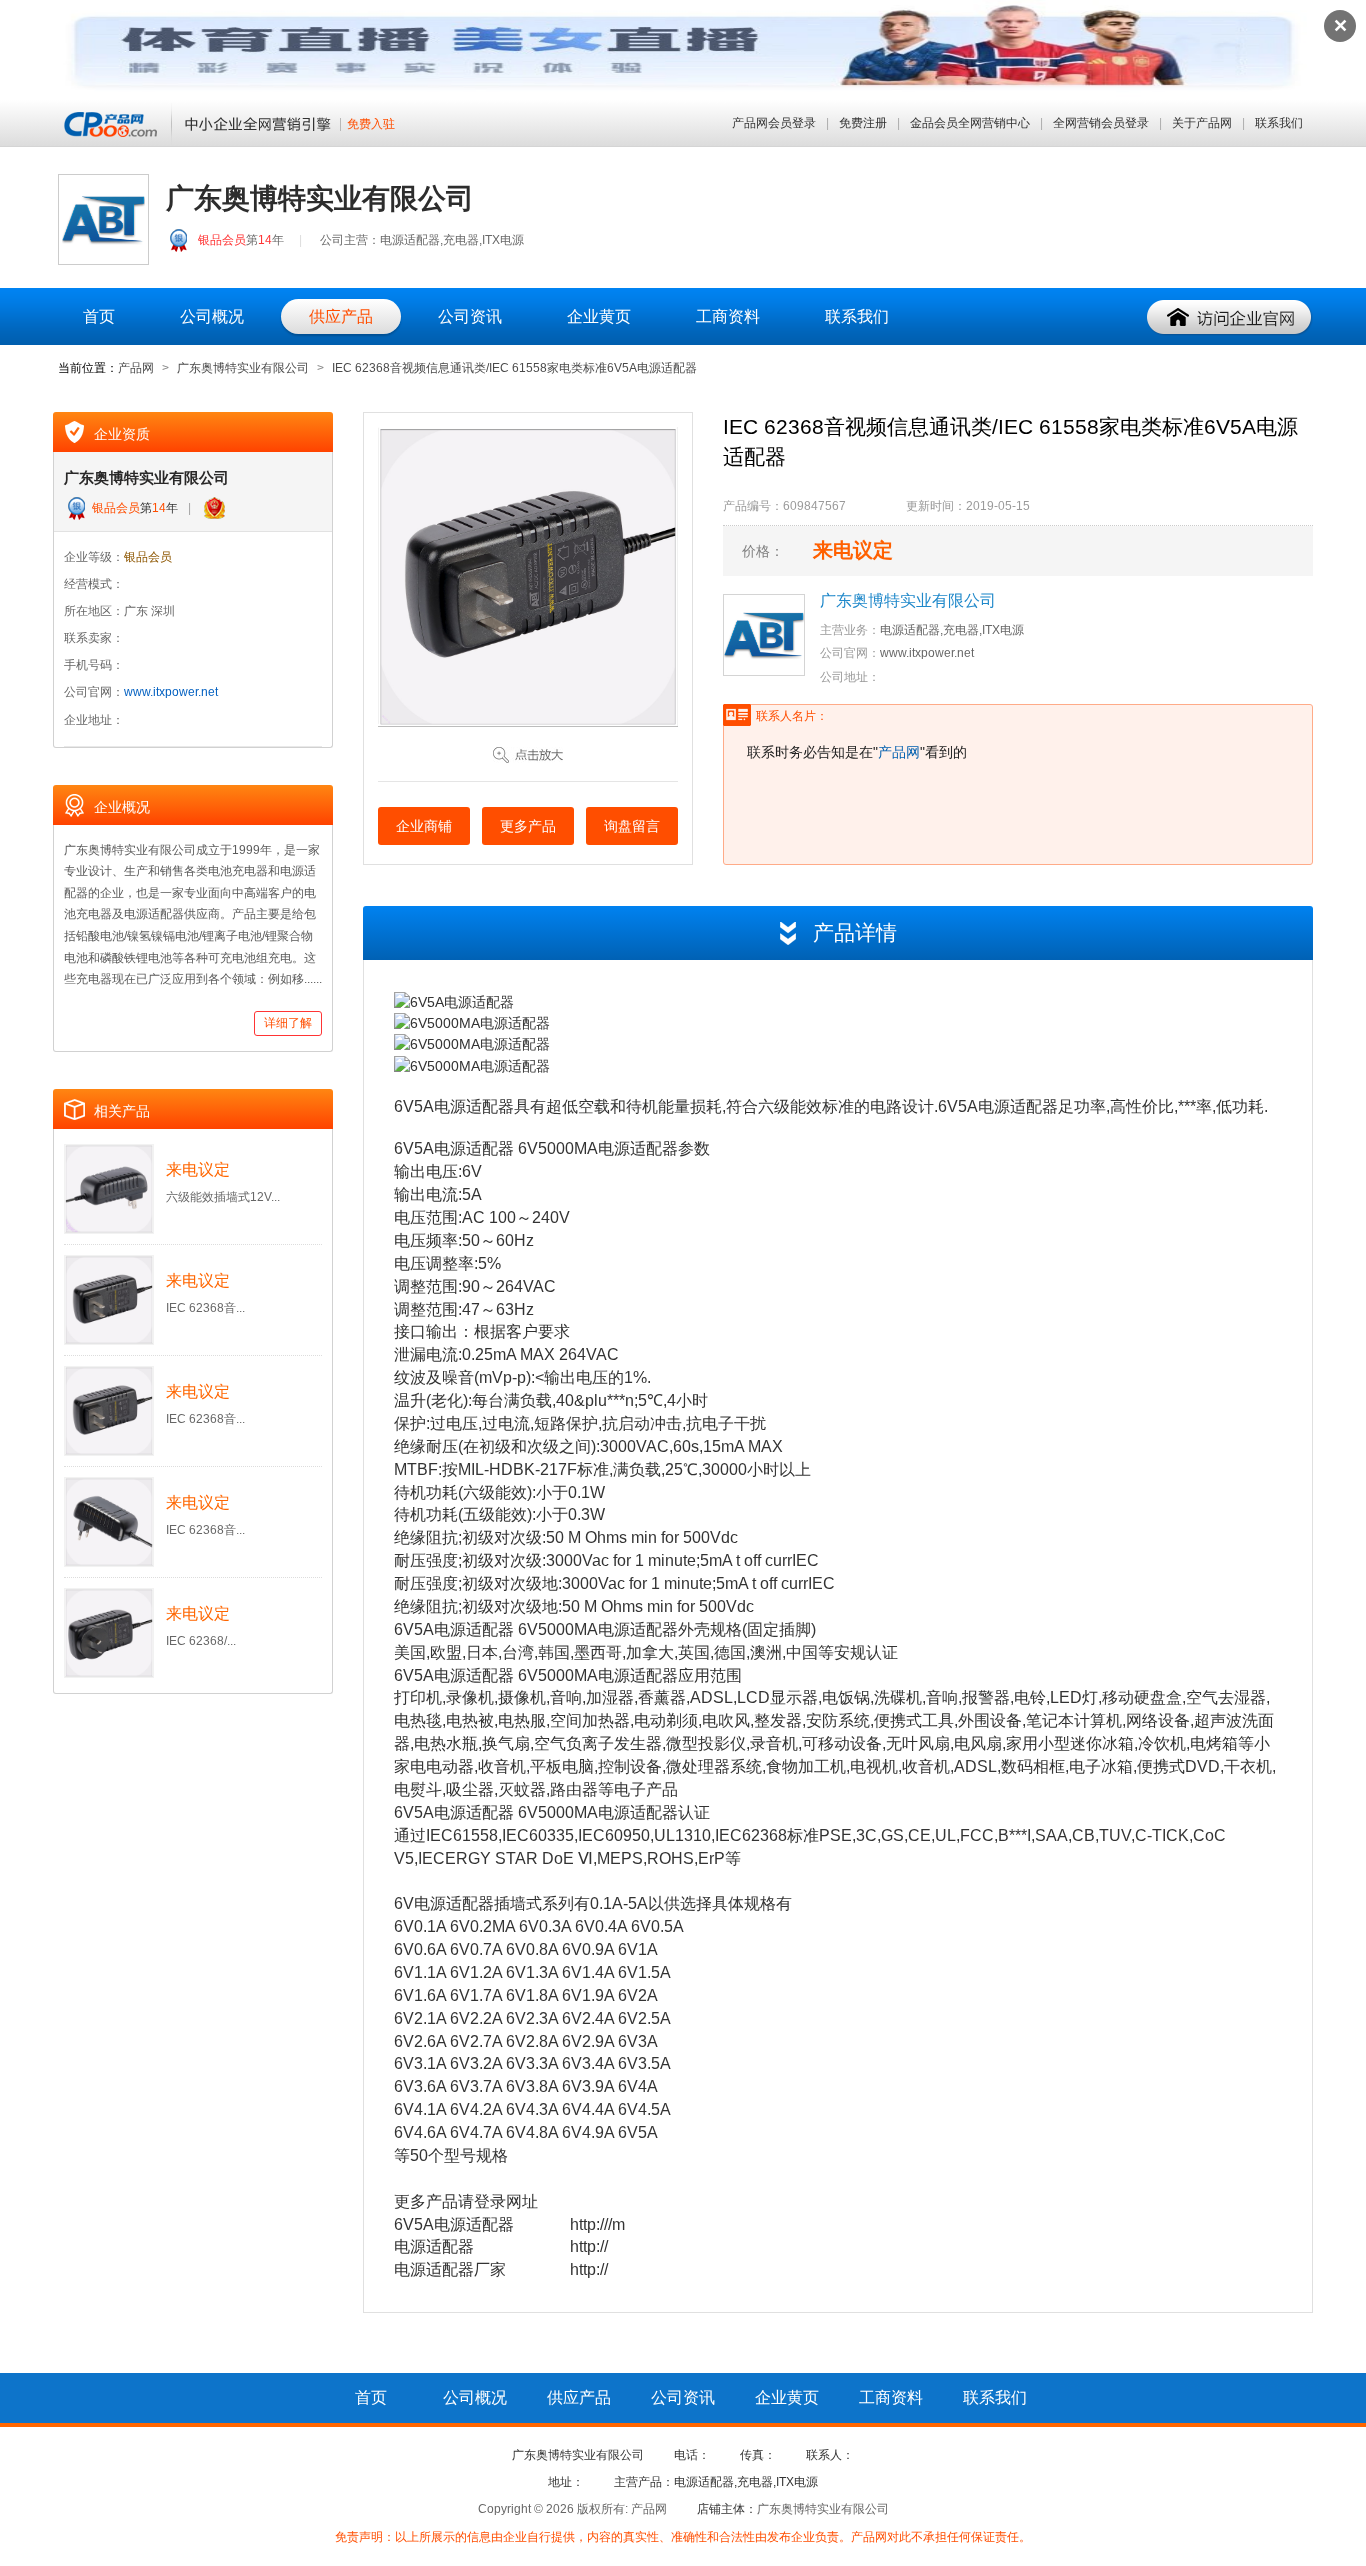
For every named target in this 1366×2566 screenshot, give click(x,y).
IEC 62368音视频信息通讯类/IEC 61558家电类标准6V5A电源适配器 (514, 368)
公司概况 (212, 316)
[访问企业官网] (1230, 318)
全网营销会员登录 (1101, 123)
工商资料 (728, 316)
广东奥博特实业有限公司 (243, 368)
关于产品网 (1202, 123)
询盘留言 (632, 826)
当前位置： (88, 368)
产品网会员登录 (774, 123)
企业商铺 (424, 826)
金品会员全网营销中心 (970, 123)
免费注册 (863, 123)
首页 (99, 316)
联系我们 (1279, 123)
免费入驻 (371, 124)
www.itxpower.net (171, 692)
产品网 (136, 368)
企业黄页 (599, 316)
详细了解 (288, 1023)
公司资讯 (470, 316)
